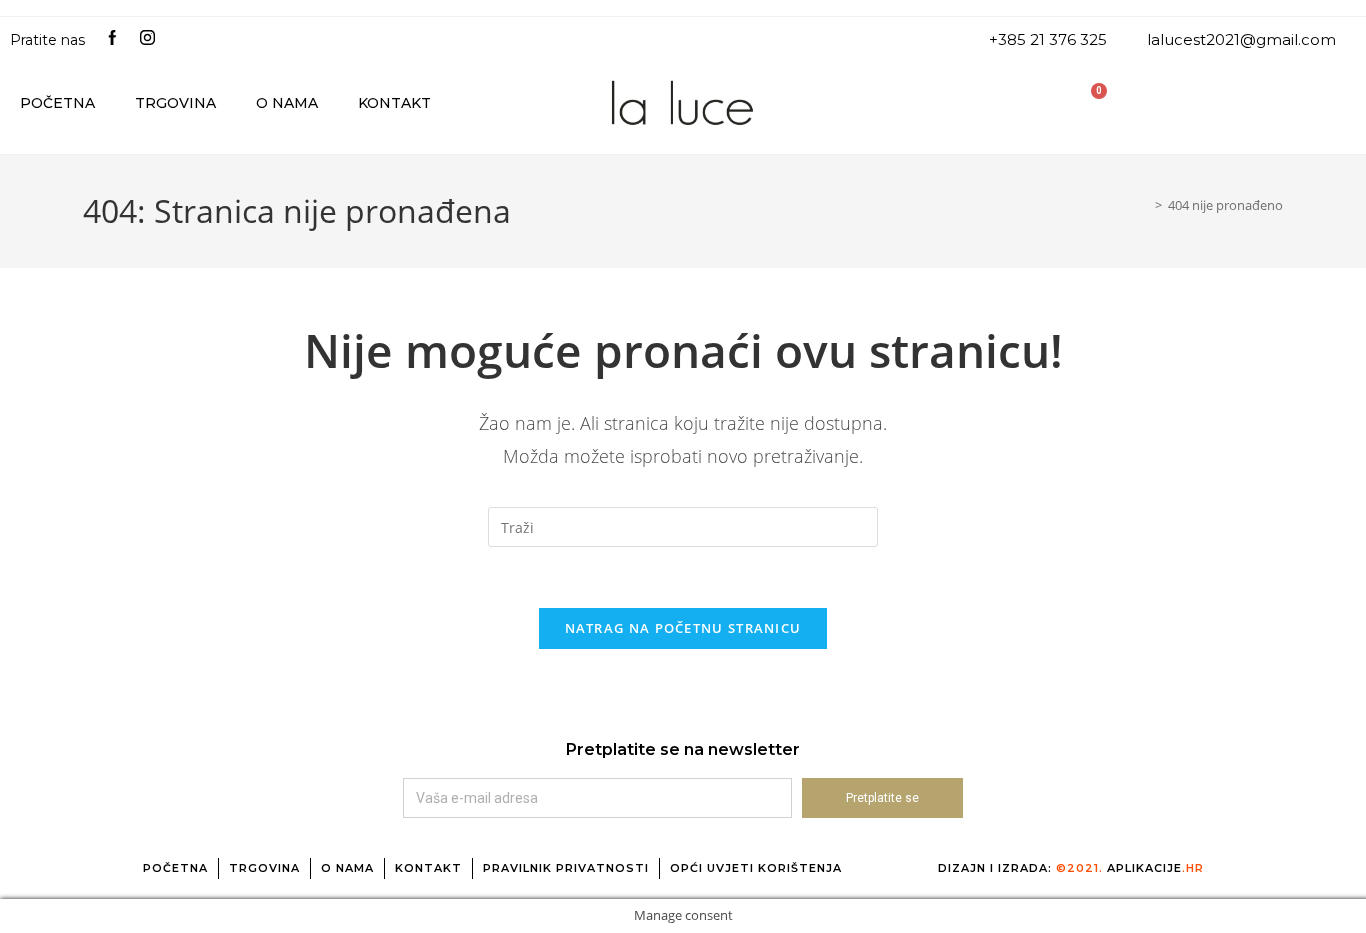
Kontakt (394, 103)
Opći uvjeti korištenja (756, 868)
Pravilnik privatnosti (566, 868)
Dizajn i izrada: (1071, 868)
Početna (57, 103)
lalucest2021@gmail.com (1241, 39)
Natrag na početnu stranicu (683, 628)
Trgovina (175, 103)
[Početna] (1144, 205)
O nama (287, 103)
